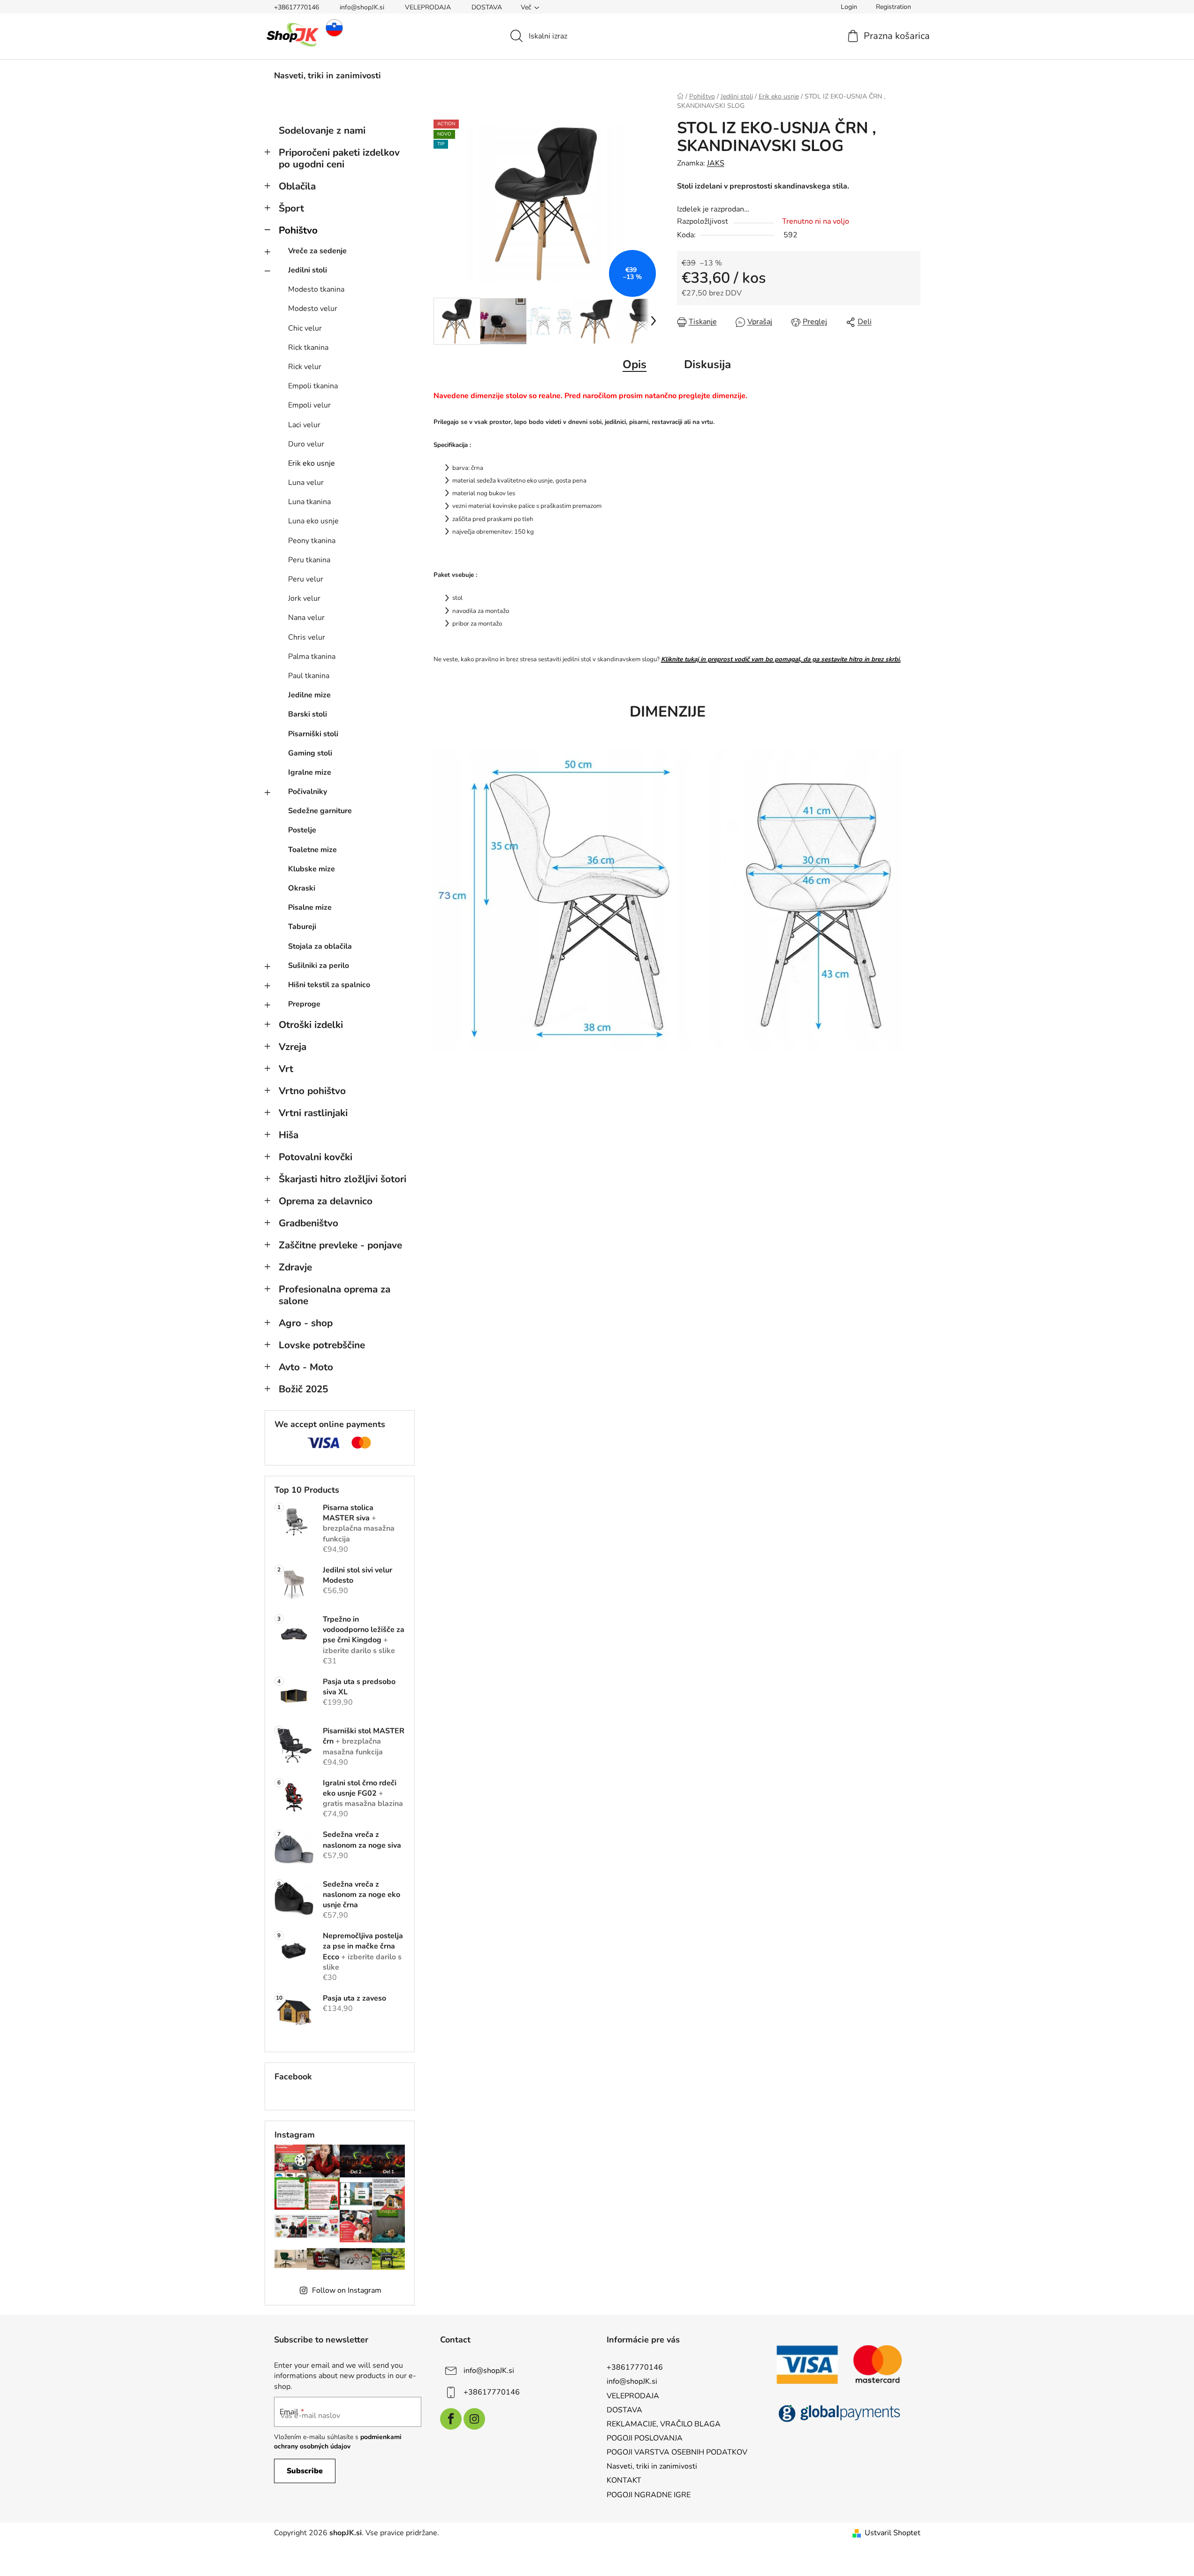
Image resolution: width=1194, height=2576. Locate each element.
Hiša (289, 1135)
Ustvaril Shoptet (893, 2533)
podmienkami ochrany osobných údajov (338, 2442)
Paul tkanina (309, 676)
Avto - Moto (306, 1367)
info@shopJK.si (362, 7)
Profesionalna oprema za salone (335, 1295)
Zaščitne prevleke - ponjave (340, 1245)
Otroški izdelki (311, 1025)
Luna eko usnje (313, 521)
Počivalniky (308, 792)
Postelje (302, 830)
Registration (894, 7)
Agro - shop (306, 1323)
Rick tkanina (308, 347)
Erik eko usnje (312, 463)
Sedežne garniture (320, 811)
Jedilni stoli (308, 270)
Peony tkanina (312, 541)
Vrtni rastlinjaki (313, 1113)
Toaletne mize (312, 850)
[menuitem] (327, 76)
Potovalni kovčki (316, 1157)
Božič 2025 (303, 1389)
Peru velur (306, 579)
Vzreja (293, 1047)
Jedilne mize (309, 695)
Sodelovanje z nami (322, 130)
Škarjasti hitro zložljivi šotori (342, 1179)
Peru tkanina (309, 560)
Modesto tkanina (316, 289)
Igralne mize (310, 772)
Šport (291, 208)
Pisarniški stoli (313, 734)
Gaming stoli (310, 753)
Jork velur (304, 598)
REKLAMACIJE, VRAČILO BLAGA (664, 2424)
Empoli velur (309, 405)
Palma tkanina (312, 657)
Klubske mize (312, 869)
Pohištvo (298, 230)
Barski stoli (308, 714)
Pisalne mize (310, 907)
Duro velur (306, 444)
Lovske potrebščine (322, 1345)
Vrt (286, 1069)
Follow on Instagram (347, 2290)
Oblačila (297, 186)
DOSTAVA (487, 7)
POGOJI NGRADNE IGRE (649, 2495)
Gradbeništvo (308, 1223)
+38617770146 (297, 7)
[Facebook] (451, 2419)
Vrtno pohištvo (312, 1091)
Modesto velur (313, 309)
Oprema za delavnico (326, 1201)
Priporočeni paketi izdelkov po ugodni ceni (339, 158)
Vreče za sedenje (317, 251)
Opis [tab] (635, 364)
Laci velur (304, 425)
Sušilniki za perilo (319, 966)
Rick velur (305, 367)
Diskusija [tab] (707, 364)
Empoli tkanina (313, 386)
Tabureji (302, 927)
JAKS (716, 163)
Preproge (304, 1004)
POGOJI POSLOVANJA (645, 2438)
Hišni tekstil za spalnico (329, 985)
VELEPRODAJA (428, 7)
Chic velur (305, 328)
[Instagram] (474, 2419)
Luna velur (306, 483)
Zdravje (295, 1267)
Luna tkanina (309, 502)
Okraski (302, 888)
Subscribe (305, 2471)
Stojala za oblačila (320, 946)
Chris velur (307, 637)
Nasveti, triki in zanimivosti (652, 2466)
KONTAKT (624, 2480)
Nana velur (306, 618)
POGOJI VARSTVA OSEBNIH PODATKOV (677, 2452)
